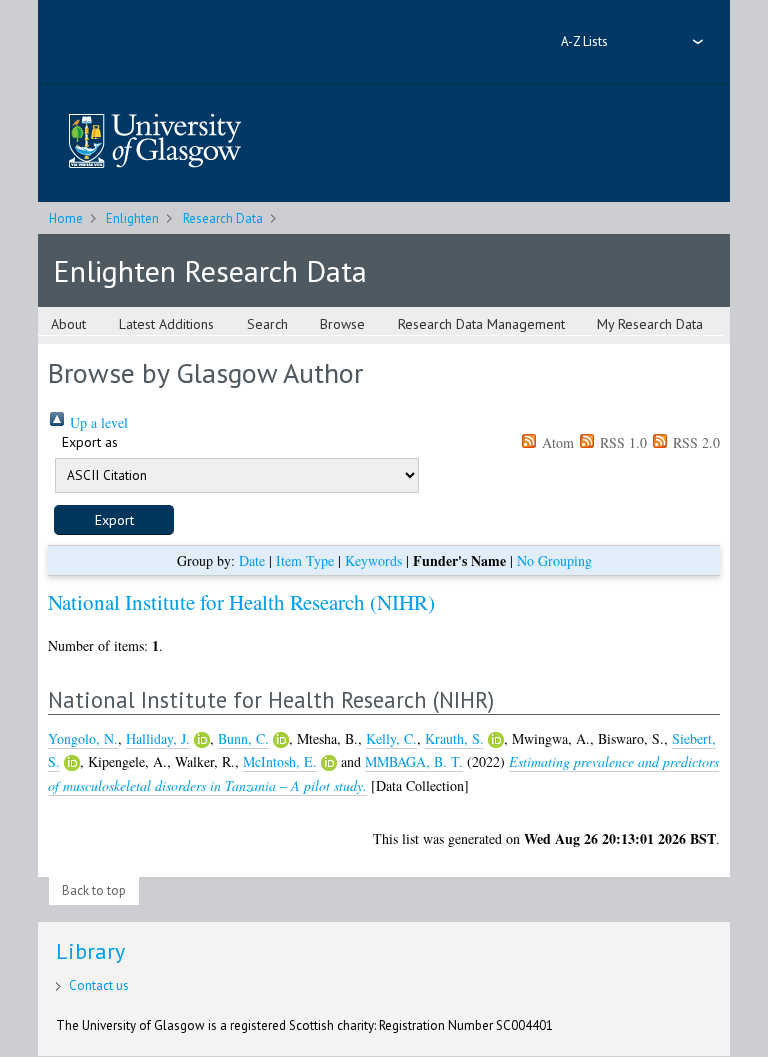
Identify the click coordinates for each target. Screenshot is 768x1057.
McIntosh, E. (280, 761)
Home (66, 218)
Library (90, 951)
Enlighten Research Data (210, 270)
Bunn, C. (243, 738)
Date (252, 560)
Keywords (373, 560)
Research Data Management (481, 324)
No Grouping (554, 560)
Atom (556, 442)
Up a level (97, 422)
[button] (114, 520)
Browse (342, 324)
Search (267, 324)
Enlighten (132, 218)
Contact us (99, 985)
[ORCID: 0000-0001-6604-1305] (281, 740)
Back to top (94, 890)
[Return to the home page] (155, 142)
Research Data (223, 218)
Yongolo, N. (83, 738)
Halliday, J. (158, 738)
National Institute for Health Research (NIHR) (241, 602)
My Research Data (650, 324)
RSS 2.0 (694, 442)
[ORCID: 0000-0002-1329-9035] (202, 740)
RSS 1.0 (621, 442)
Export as (90, 442)
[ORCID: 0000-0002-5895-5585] (496, 740)
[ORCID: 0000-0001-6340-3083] (329, 763)
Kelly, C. (391, 738)
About (68, 324)
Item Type (305, 560)
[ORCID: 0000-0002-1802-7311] (72, 763)
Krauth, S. (454, 738)
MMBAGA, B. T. (414, 761)
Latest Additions (166, 324)
